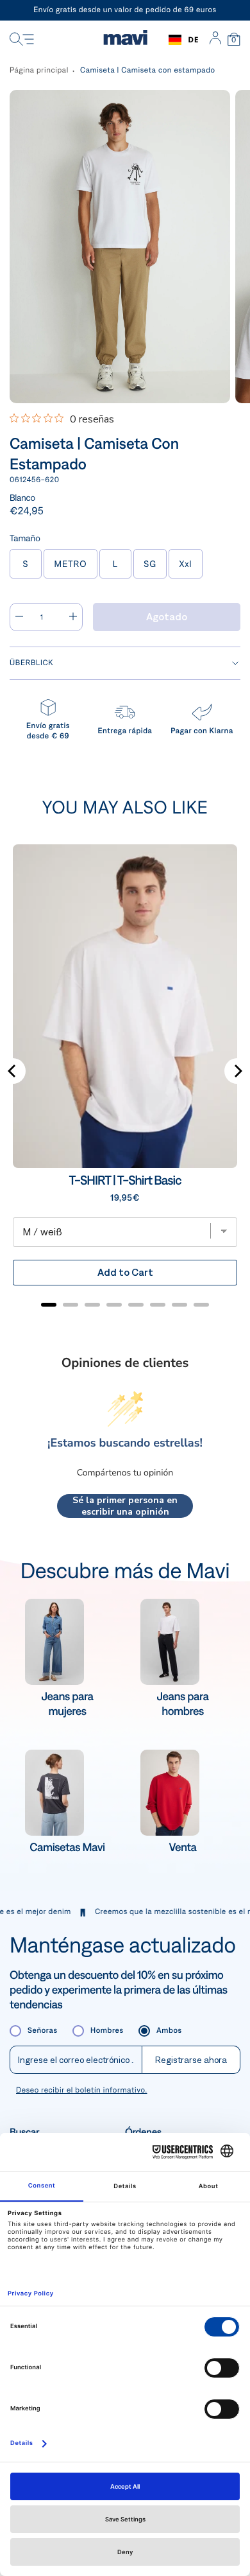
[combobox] (184, 40)
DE (193, 39)
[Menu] (22, 40)
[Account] (215, 40)
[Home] (125, 40)
